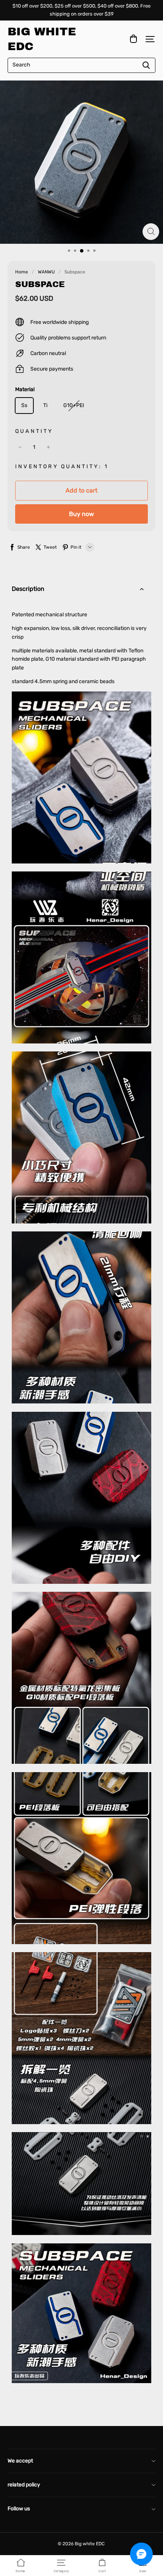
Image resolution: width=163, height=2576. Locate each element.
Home (22, 272)
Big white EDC (42, 39)
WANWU (46, 272)
